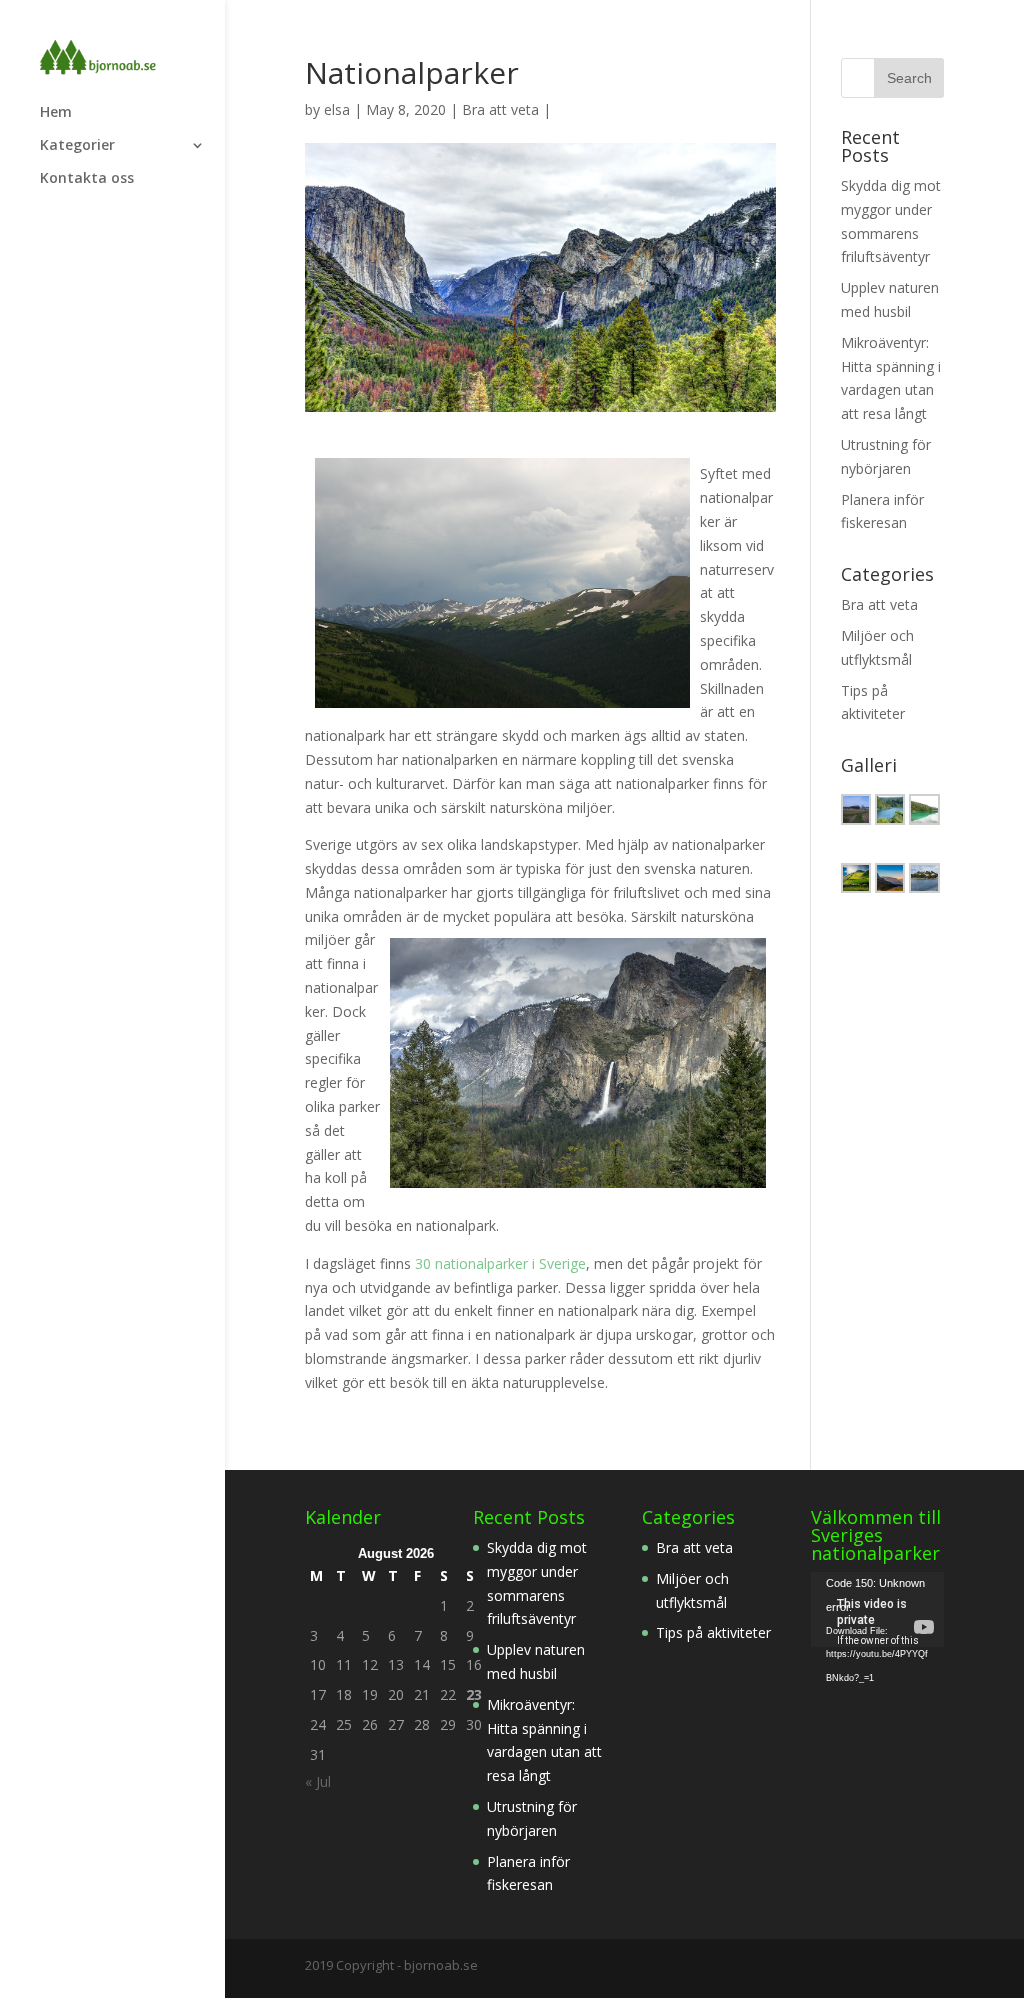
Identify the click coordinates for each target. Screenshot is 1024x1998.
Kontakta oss (87, 179)
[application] (877, 1609)
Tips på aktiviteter (713, 1632)
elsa (337, 109)
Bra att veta (500, 109)
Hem (56, 113)
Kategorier (77, 146)
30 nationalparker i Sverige (500, 1263)
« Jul (318, 1781)
